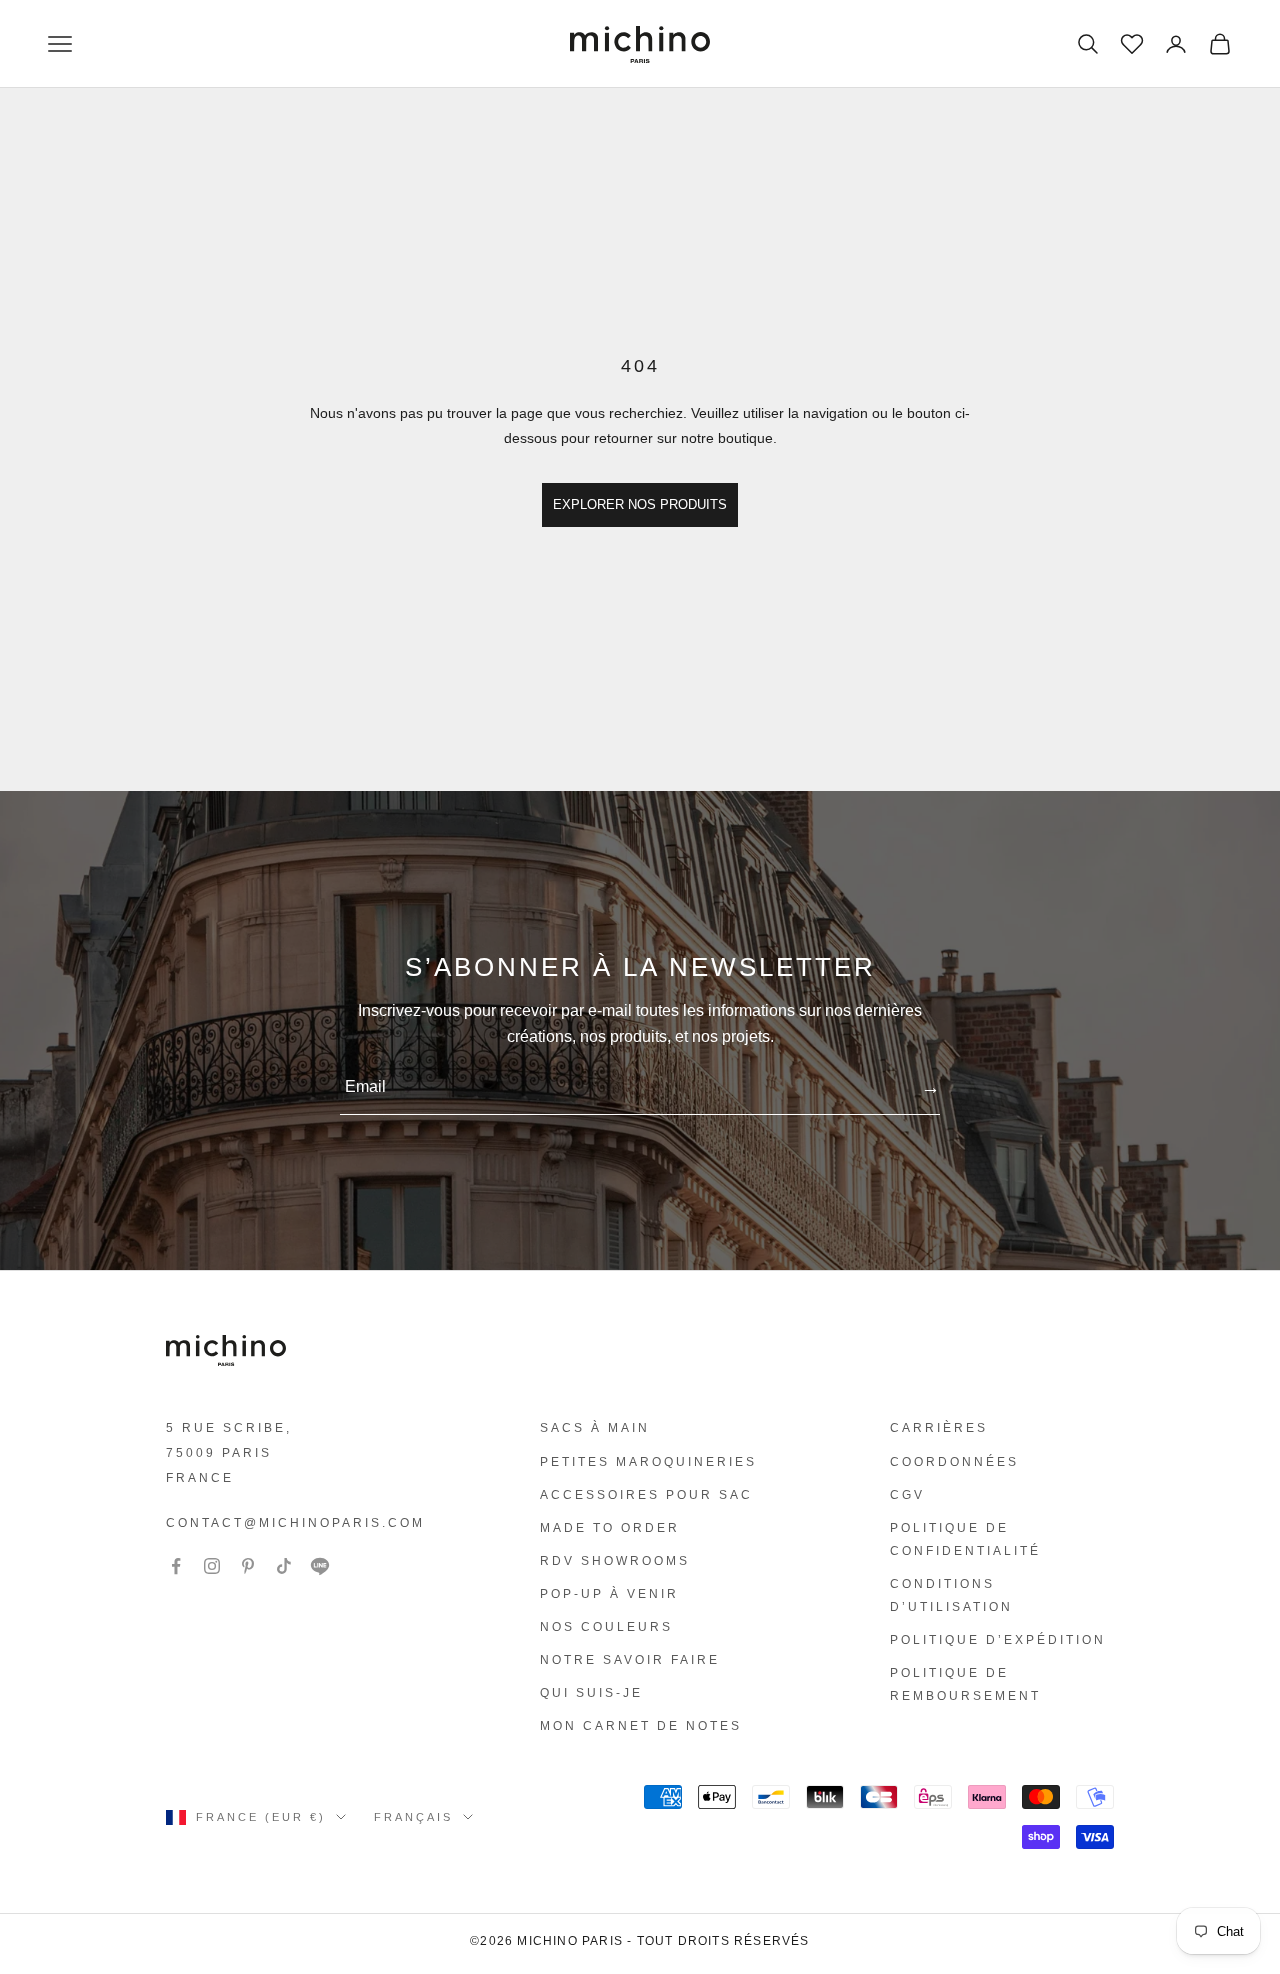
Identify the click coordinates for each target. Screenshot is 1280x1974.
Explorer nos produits (640, 504)
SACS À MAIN (595, 1428)
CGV (907, 1495)
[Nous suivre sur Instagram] (212, 1566)
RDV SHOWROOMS (615, 1561)
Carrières (939, 1428)
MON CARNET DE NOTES (641, 1726)
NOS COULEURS (606, 1627)
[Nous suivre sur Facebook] (176, 1566)
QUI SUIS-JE (591, 1693)
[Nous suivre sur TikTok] (284, 1566)
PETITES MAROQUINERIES (648, 1462)
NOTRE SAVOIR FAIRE (630, 1660)
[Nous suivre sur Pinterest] (248, 1566)
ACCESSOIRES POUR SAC (646, 1495)
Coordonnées (954, 1462)
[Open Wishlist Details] (1130, 42)
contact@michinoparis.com (295, 1523)
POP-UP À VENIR (609, 1594)
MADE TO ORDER (610, 1528)
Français (413, 1817)
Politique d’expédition (998, 1640)
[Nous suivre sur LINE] (320, 1566)
